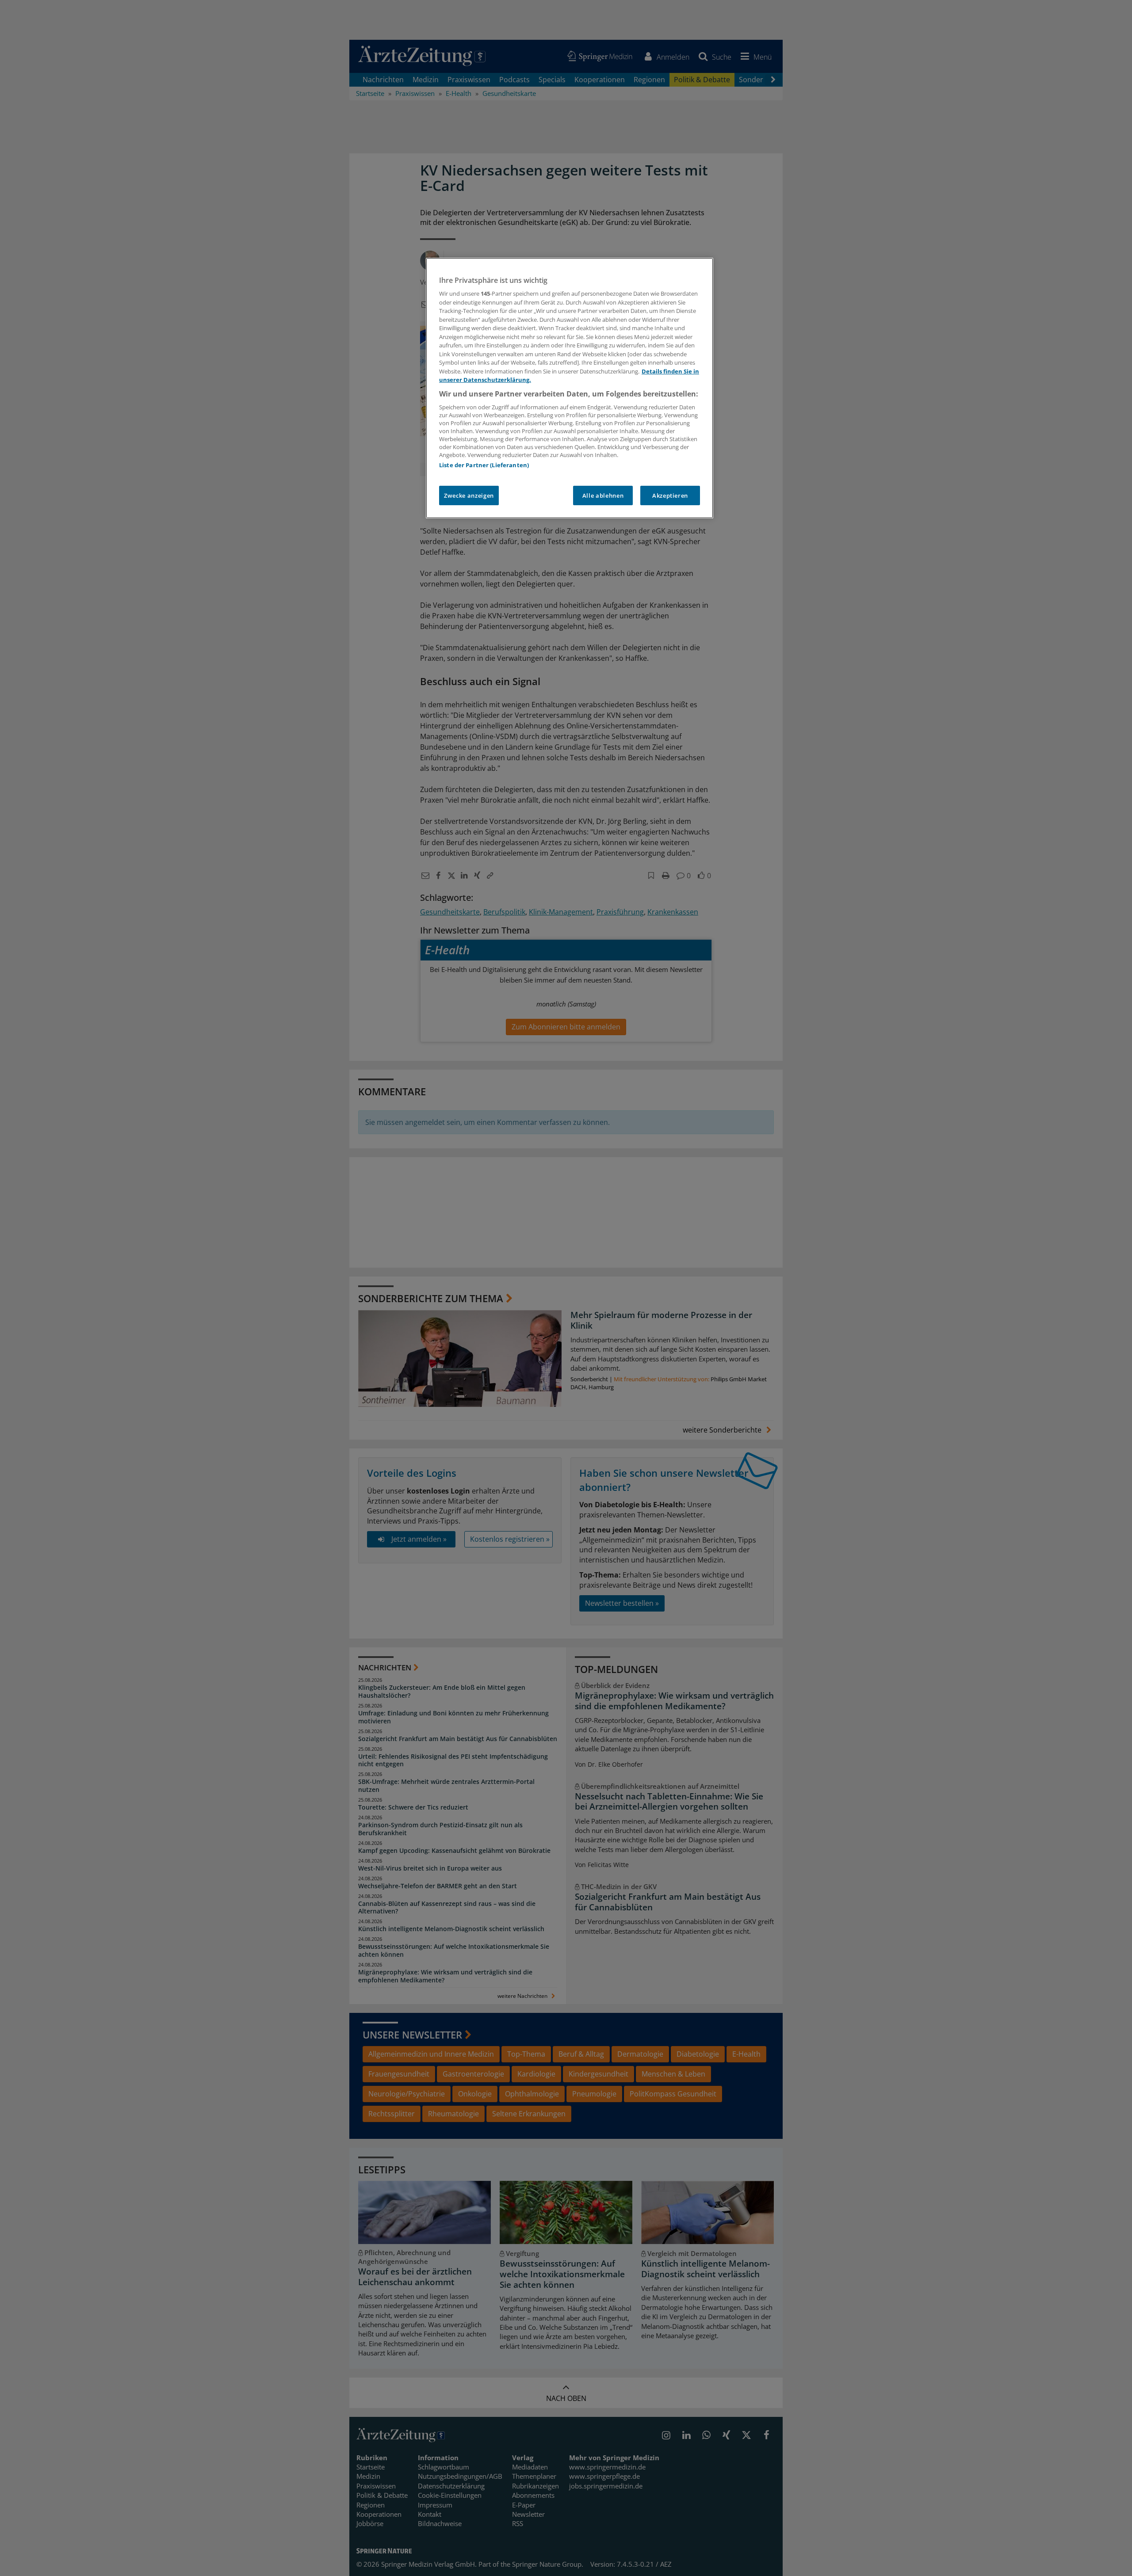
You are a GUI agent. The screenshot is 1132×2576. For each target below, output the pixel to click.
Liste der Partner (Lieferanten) (484, 465)
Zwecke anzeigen (469, 495)
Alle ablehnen (603, 495)
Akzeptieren (670, 495)
